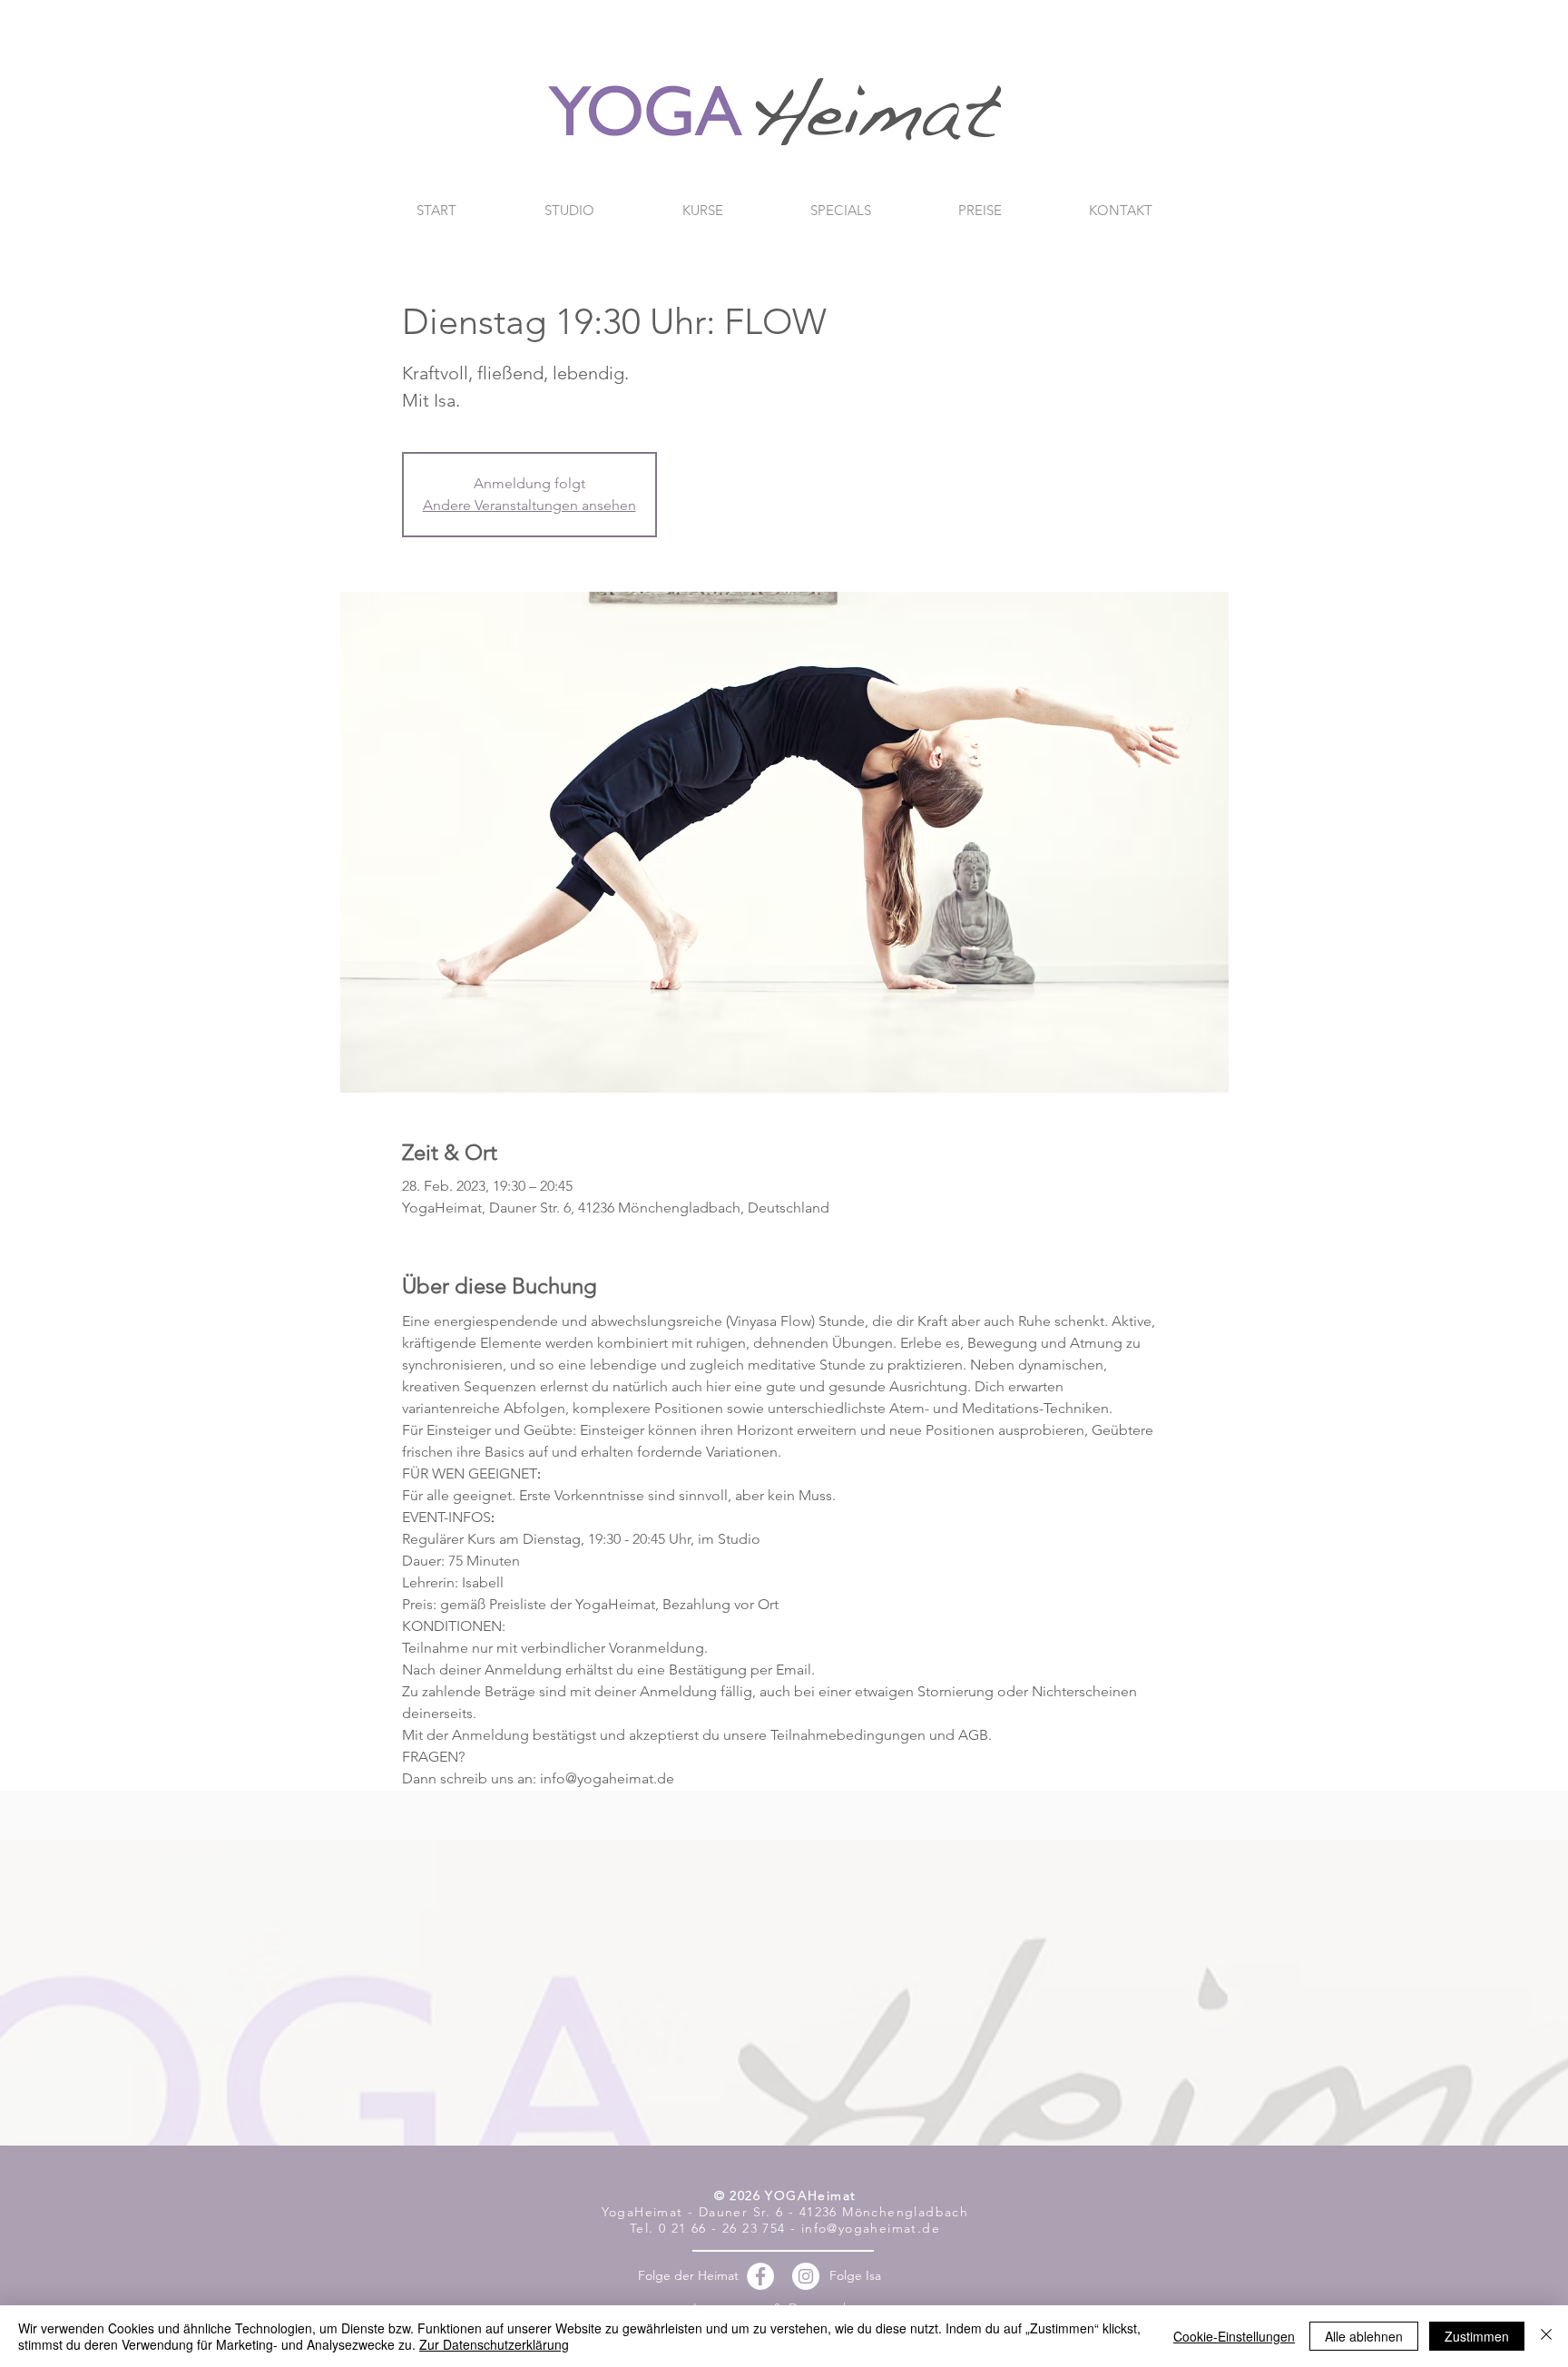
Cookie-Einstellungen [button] (1234, 2336)
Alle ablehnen (1364, 2336)
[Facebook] (760, 2276)
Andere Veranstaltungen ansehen (529, 505)
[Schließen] (1546, 2336)
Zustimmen (1477, 2336)
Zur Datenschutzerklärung (494, 2344)
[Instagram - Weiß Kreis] (806, 2276)
